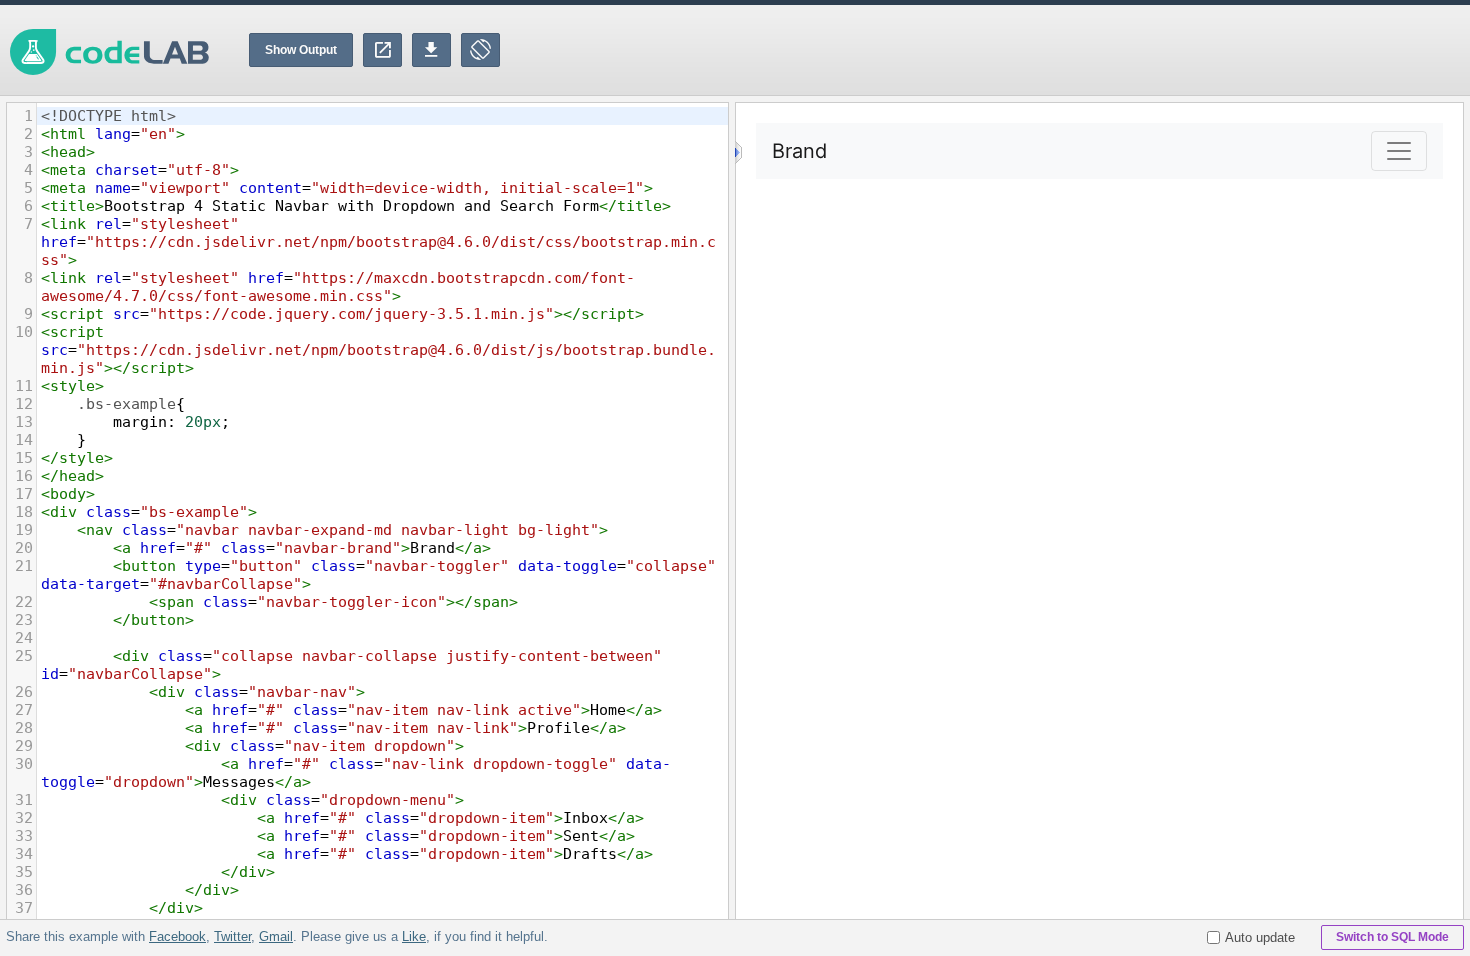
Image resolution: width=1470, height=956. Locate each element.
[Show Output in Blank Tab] (382, 50)
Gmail (276, 936)
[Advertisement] (1106, 50)
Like (414, 936)
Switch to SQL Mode (1392, 937)
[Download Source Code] (431, 50)
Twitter (232, 936)
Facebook (177, 936)
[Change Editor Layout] (480, 50)
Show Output (301, 50)
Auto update (1260, 937)
